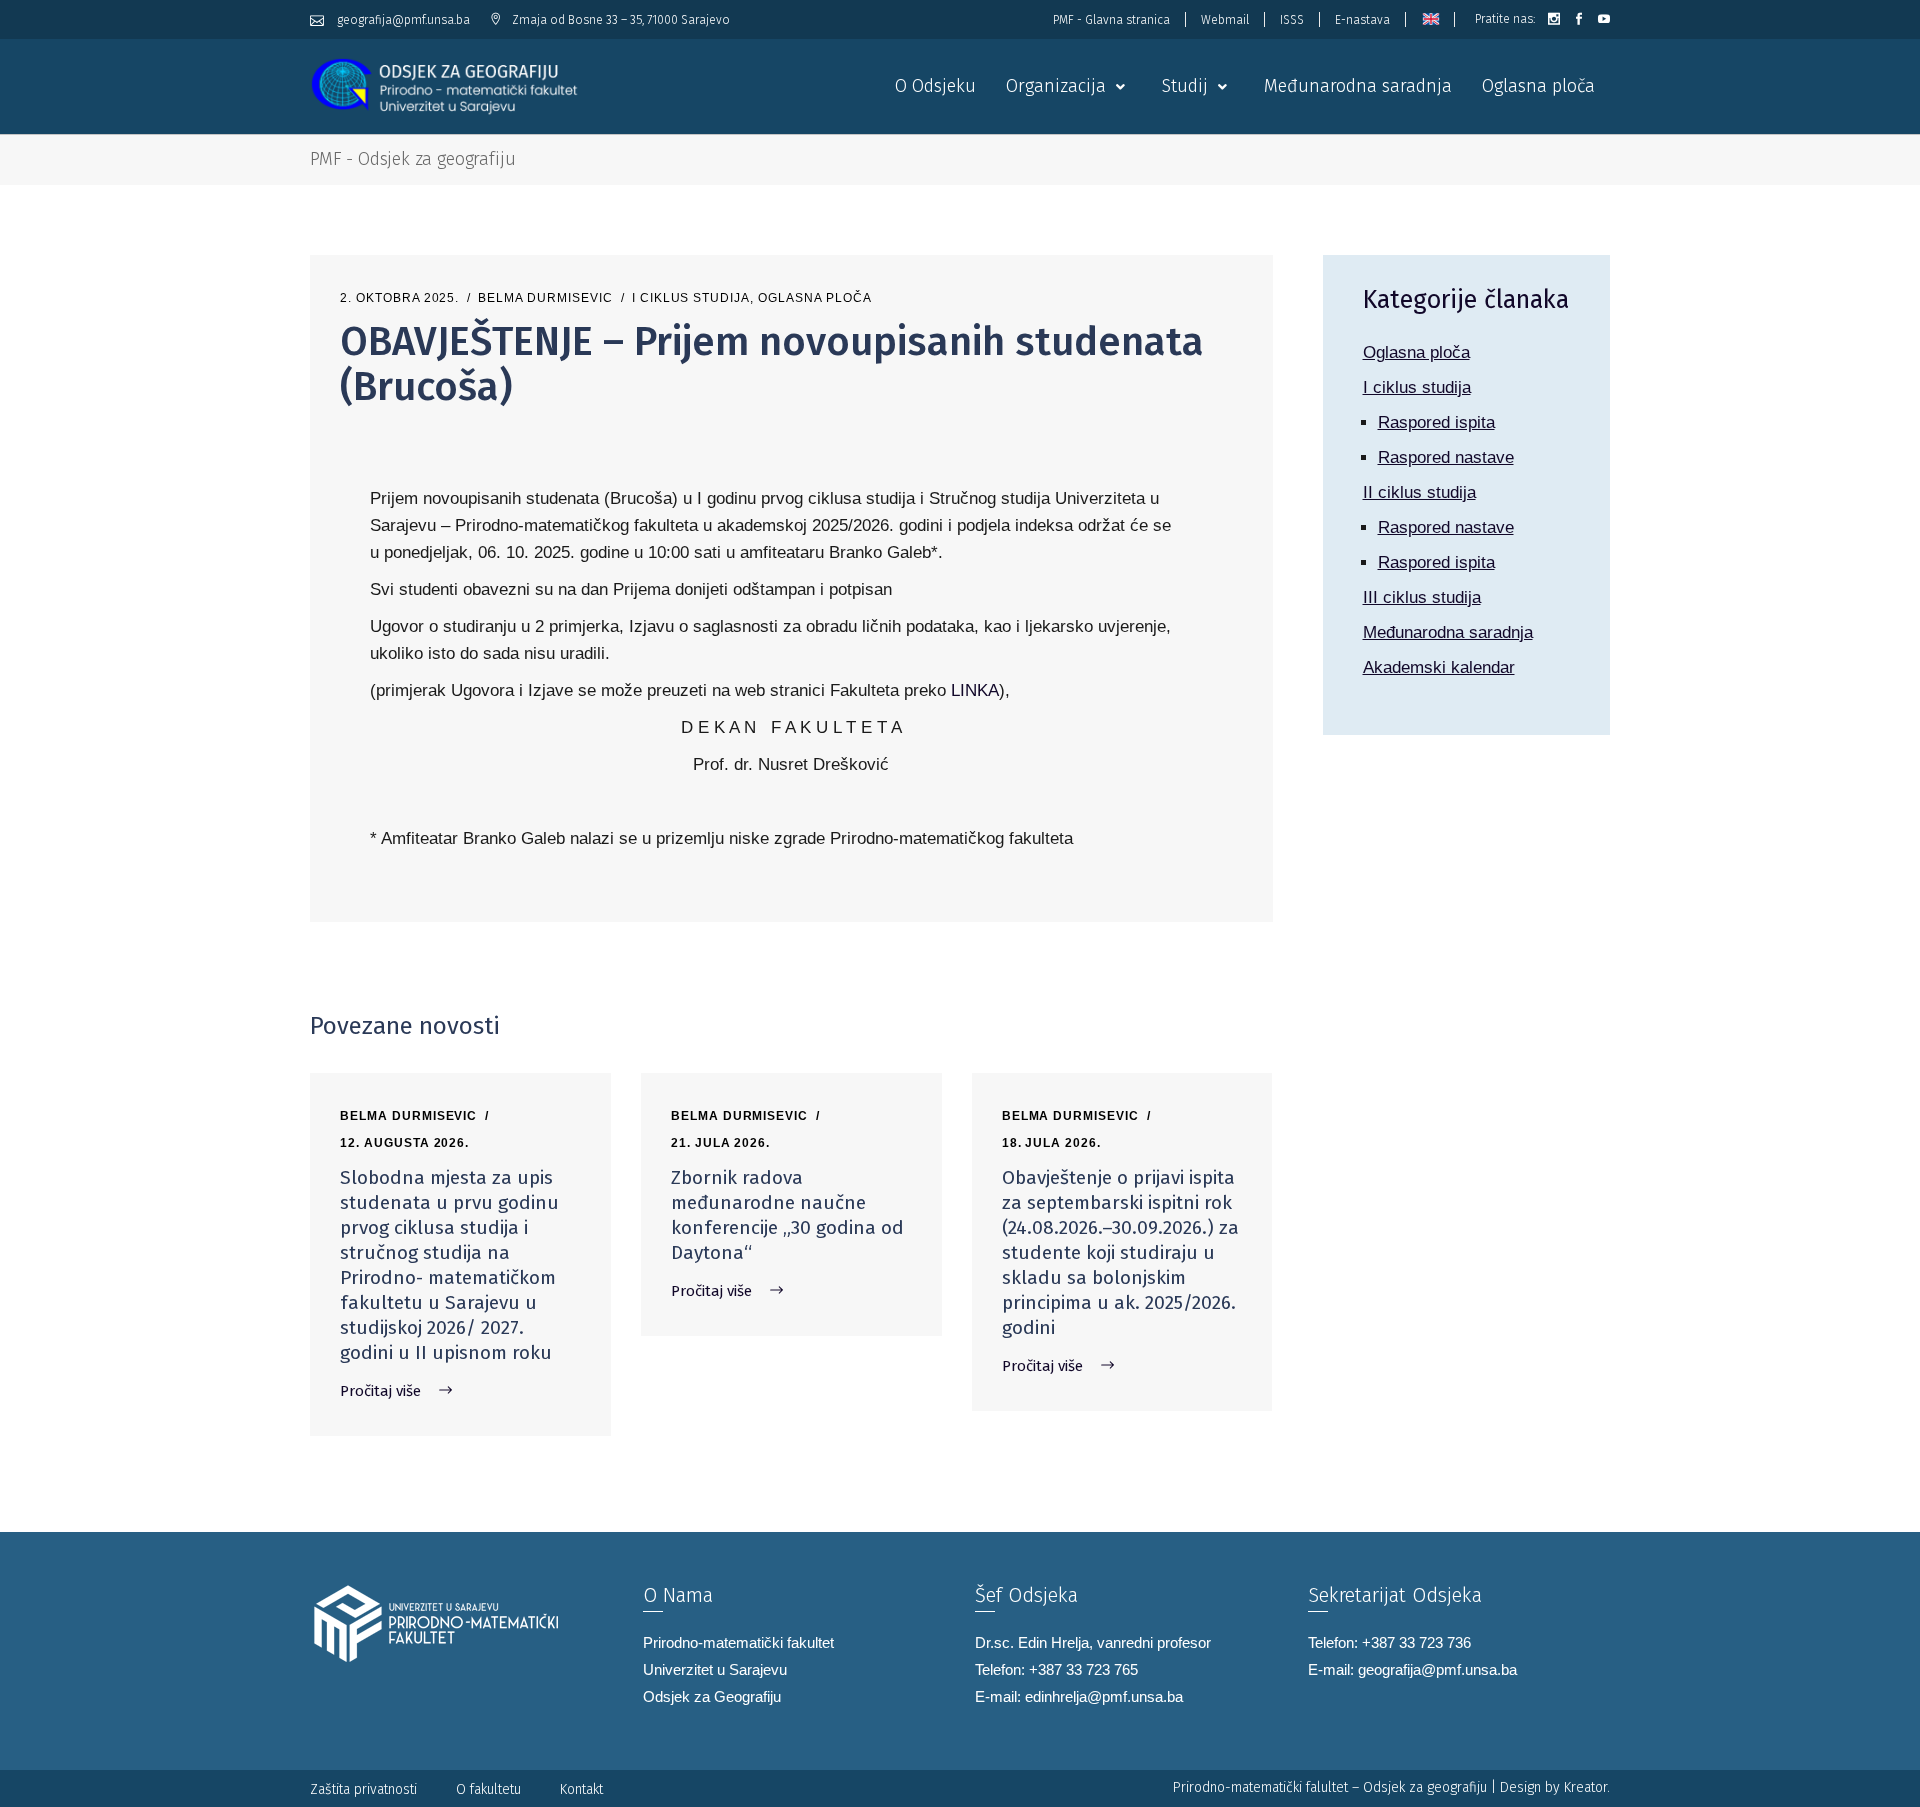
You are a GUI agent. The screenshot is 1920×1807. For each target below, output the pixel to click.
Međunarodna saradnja (1448, 632)
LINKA (975, 690)
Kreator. (1587, 1787)
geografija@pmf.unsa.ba (1437, 1669)
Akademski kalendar (1439, 667)
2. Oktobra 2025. (399, 298)
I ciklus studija (691, 298)
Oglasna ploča (814, 298)
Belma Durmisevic (545, 298)
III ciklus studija (1422, 597)
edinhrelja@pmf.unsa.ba (1104, 1696)
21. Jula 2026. (720, 1143)
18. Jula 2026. (1051, 1143)
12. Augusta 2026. (404, 1143)
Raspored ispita (1436, 422)
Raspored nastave (1446, 457)
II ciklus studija (1419, 492)
